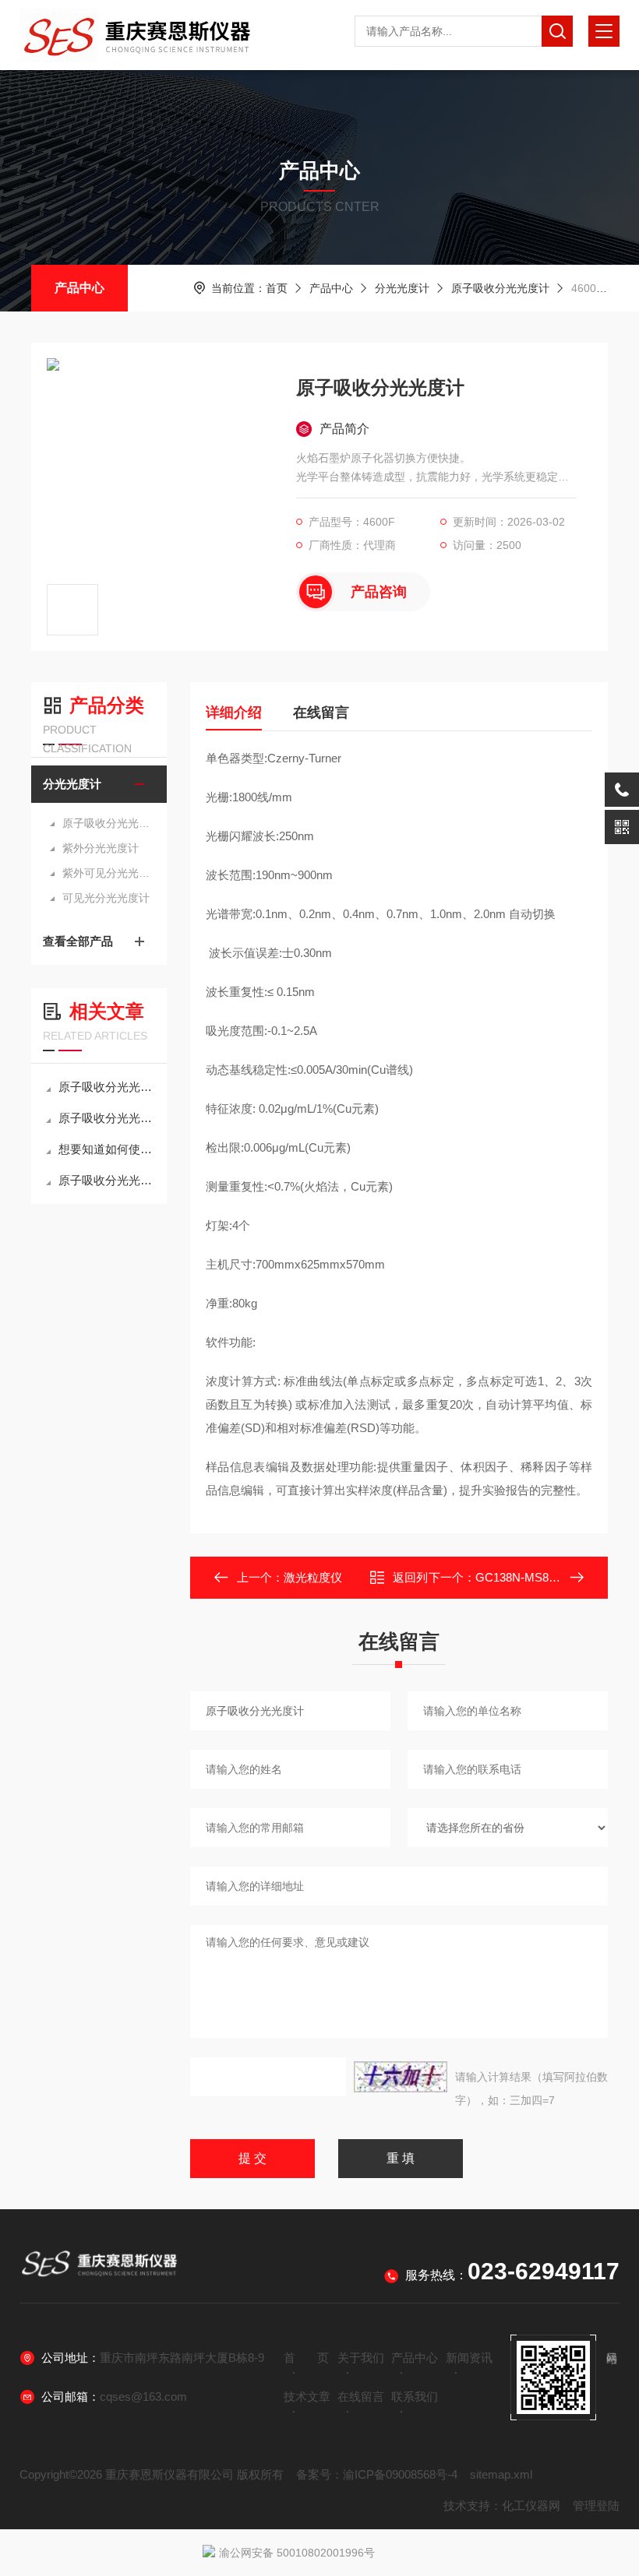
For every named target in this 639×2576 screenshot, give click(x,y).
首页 (277, 288)
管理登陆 (596, 2506)
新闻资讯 (469, 2358)
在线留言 (321, 713)
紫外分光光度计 (101, 848)
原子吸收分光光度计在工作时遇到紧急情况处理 (107, 1180)
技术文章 (307, 2397)
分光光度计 (402, 288)
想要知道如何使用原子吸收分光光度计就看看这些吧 (107, 1149)
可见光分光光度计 (106, 898)
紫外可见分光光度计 (107, 873)
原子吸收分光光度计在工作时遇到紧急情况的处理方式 (107, 1118)
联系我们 (415, 2397)
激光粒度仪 (313, 1577)
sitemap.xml (501, 2474)
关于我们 (361, 2358)
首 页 (306, 2358)
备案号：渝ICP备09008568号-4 (377, 2474)
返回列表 (410, 1582)
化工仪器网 (531, 2506)
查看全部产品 (78, 941)
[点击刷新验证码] (401, 2077)
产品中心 (79, 288)
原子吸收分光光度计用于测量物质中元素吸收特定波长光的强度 (107, 1087)
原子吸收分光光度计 (500, 288)
